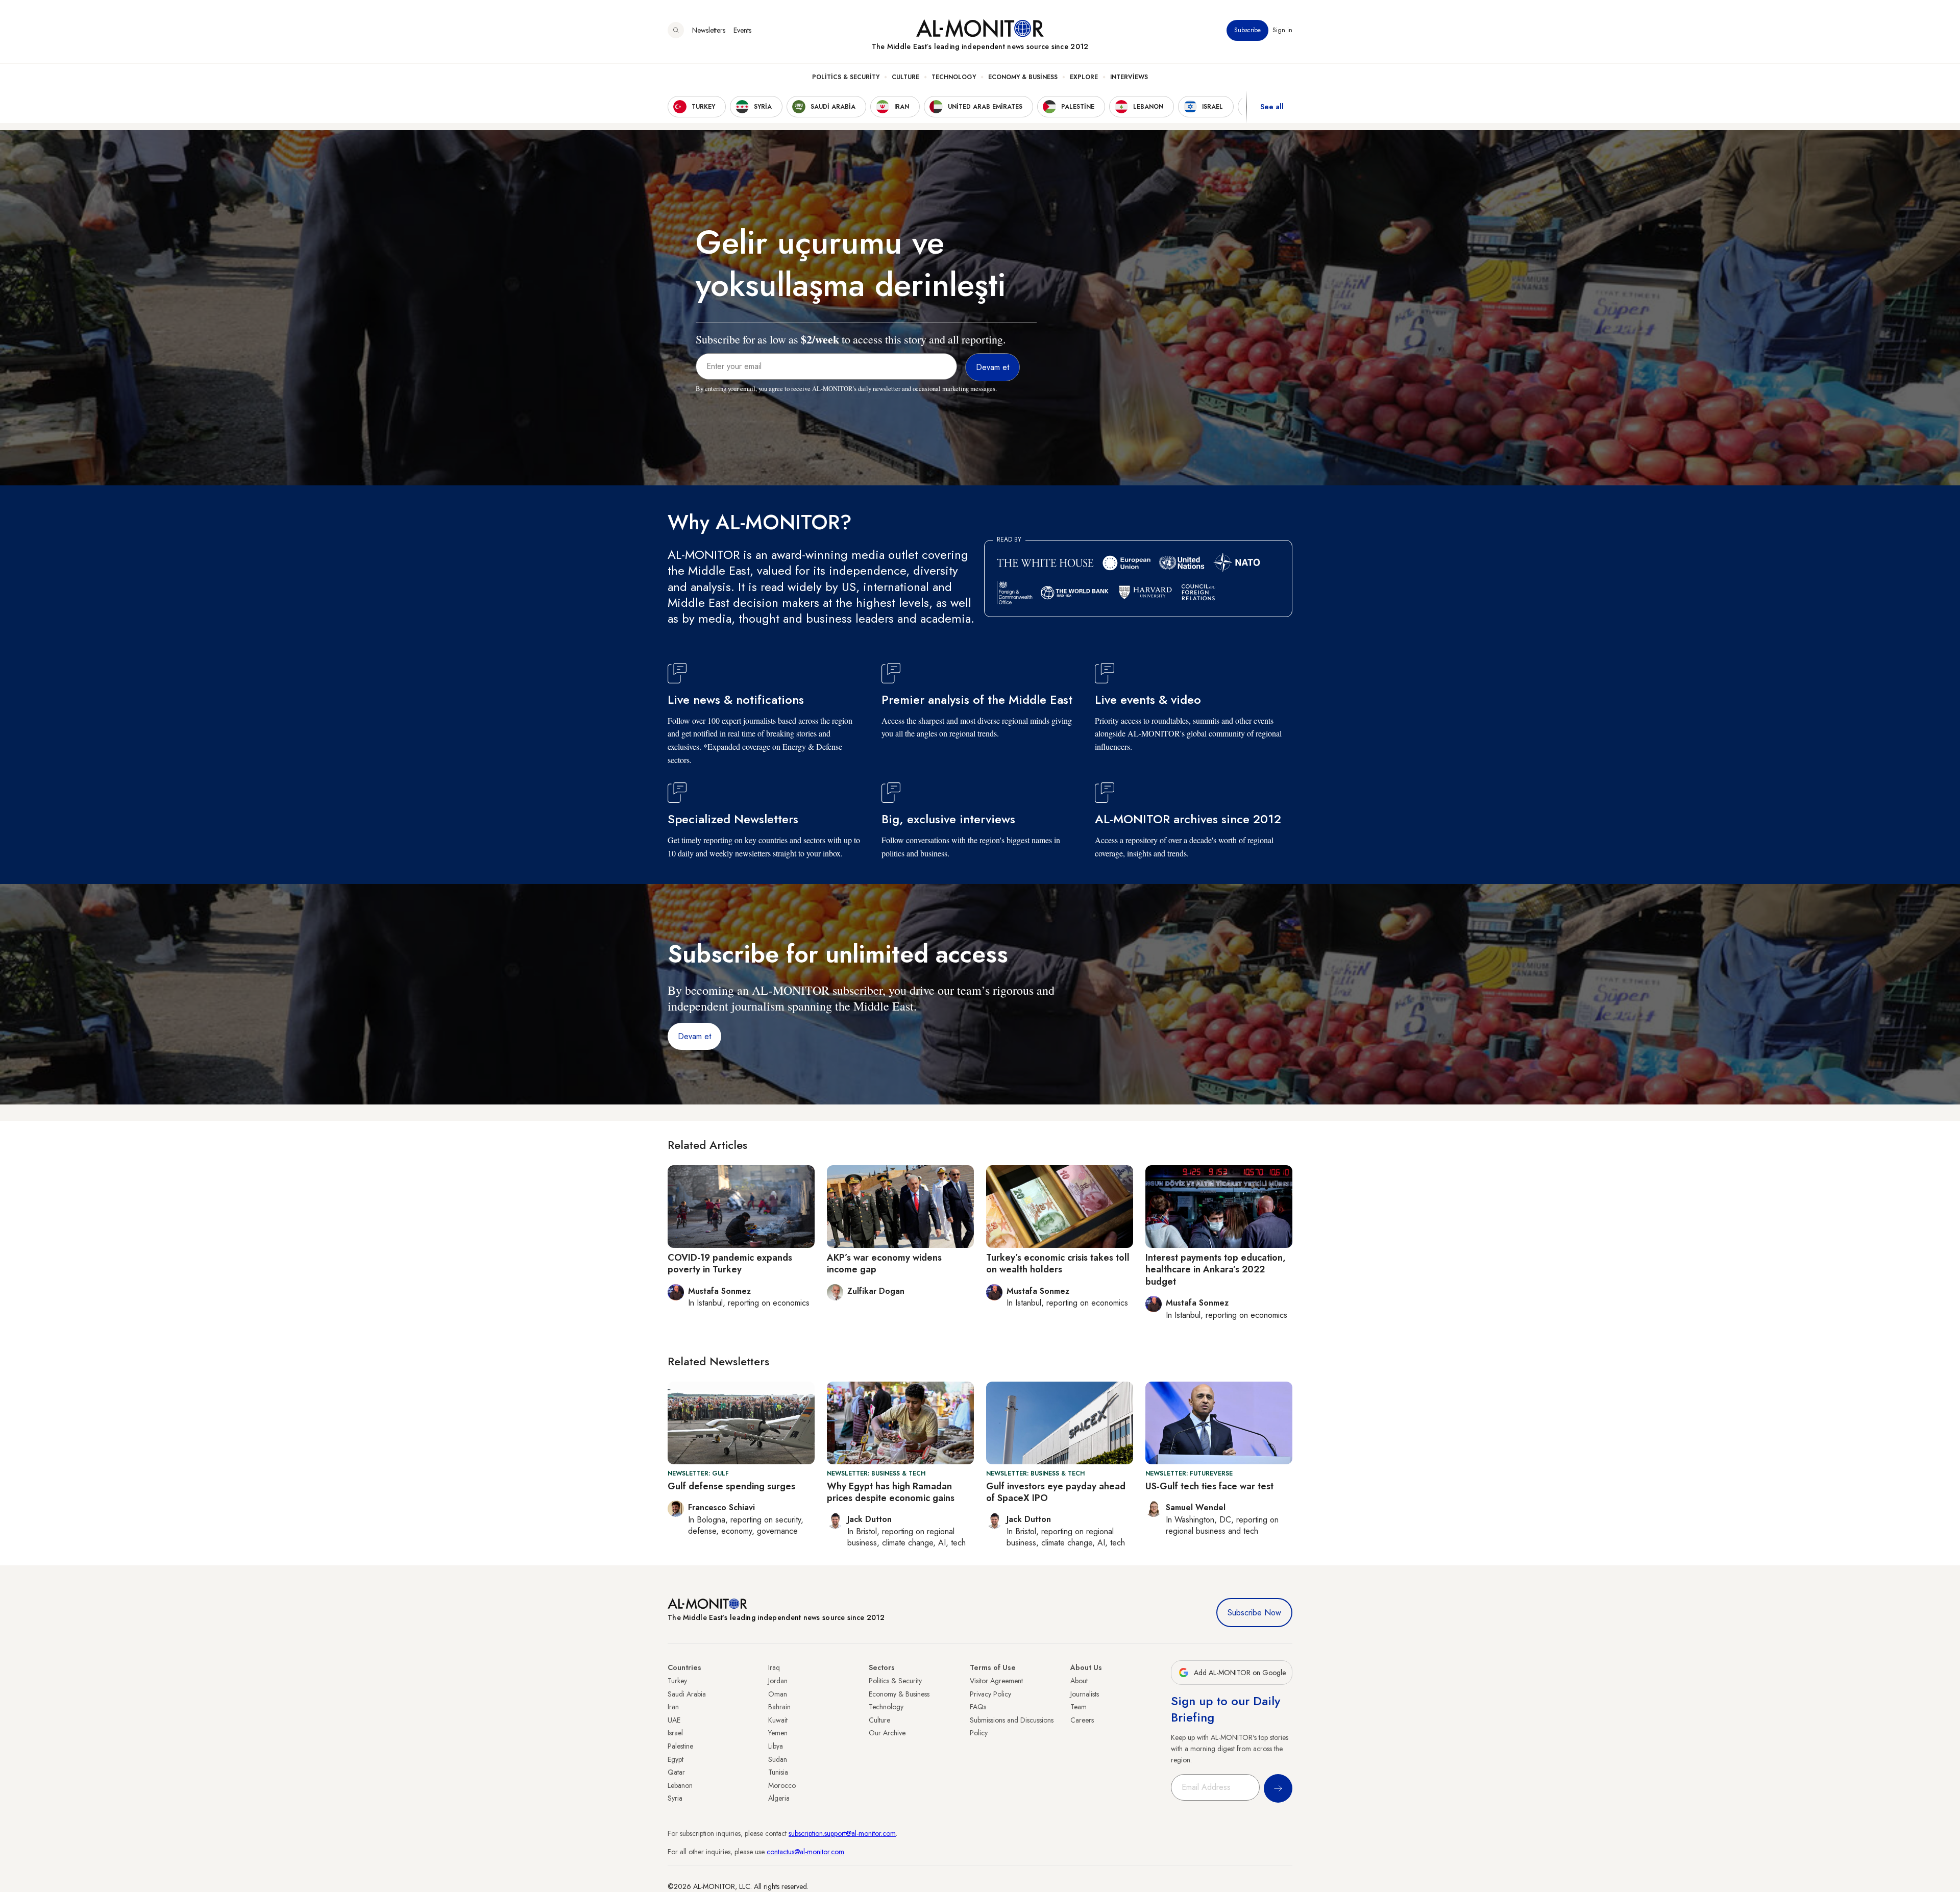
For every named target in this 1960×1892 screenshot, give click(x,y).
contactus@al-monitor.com (805, 1852)
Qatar (676, 1772)
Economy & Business (1023, 77)
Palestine (680, 1746)
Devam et (694, 1036)
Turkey (677, 1681)
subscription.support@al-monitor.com (842, 1833)
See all (1272, 107)
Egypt (676, 1759)
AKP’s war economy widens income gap (884, 1263)
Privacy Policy (990, 1694)
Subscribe (1247, 30)
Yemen (778, 1733)
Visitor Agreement (996, 1681)
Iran (673, 1707)
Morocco (782, 1785)
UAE (674, 1720)
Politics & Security (846, 77)
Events (742, 30)
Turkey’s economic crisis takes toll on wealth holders (1058, 1263)
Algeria (779, 1798)
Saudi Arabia (687, 1694)
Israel (675, 1733)
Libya (776, 1746)
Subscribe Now (1254, 1613)
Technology (954, 77)
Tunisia (778, 1772)
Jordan (778, 1681)
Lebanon (680, 1785)
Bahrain (779, 1707)
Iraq (774, 1667)
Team (1079, 1707)
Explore (1084, 77)
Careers (1082, 1720)
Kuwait (778, 1720)
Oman (778, 1694)
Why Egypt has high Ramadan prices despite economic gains (891, 1492)
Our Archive (887, 1733)
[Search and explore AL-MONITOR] (676, 30)
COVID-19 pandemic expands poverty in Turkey (730, 1263)
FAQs (978, 1707)
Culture (905, 77)
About (1079, 1681)
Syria (675, 1798)
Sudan (778, 1759)
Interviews (1129, 77)
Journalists (1085, 1694)
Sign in (1282, 30)
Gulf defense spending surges (731, 1486)
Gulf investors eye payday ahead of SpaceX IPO (1056, 1492)
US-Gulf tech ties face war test (1209, 1486)
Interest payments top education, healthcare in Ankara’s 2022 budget (1216, 1270)
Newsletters (709, 30)
